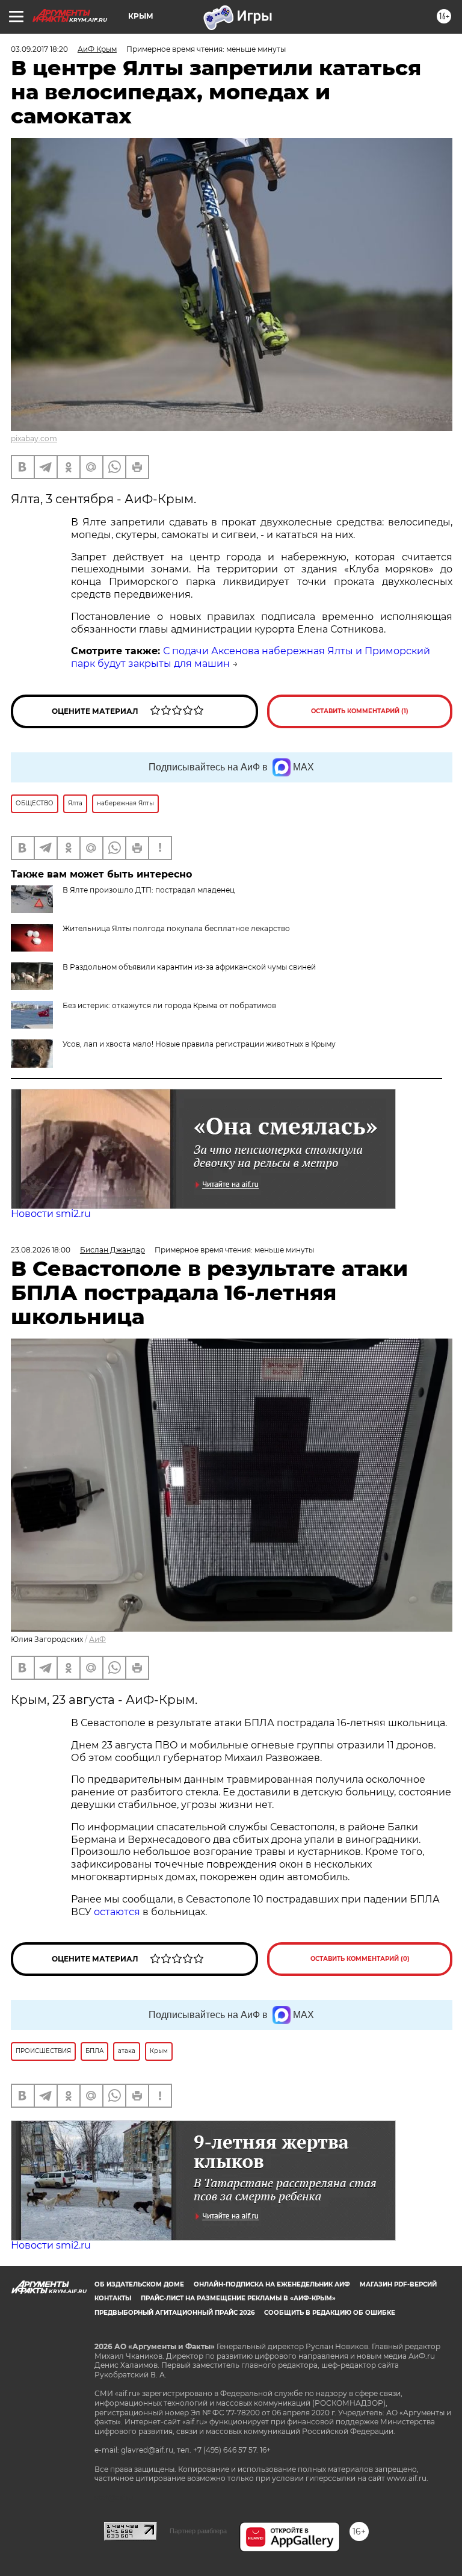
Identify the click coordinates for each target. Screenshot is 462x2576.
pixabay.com (34, 438)
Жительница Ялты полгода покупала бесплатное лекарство (176, 928)
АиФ (97, 1639)
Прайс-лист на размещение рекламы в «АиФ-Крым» (238, 2298)
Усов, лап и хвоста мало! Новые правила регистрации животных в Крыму (199, 1044)
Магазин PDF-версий (398, 2284)
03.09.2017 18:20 (39, 49)
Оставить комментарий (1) (360, 711)
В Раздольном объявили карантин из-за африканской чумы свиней (189, 967)
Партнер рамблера (198, 2531)
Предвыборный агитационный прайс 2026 (174, 2313)
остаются (117, 1912)
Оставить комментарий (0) (360, 1959)
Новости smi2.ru (51, 1214)
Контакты (113, 2298)
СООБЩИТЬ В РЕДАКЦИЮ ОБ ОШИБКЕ (330, 2313)
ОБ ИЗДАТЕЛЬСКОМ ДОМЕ (139, 2284)
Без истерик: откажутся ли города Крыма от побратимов (169, 1005)
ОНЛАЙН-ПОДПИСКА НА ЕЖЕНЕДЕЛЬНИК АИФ (272, 2284)
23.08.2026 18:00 (41, 1250)
